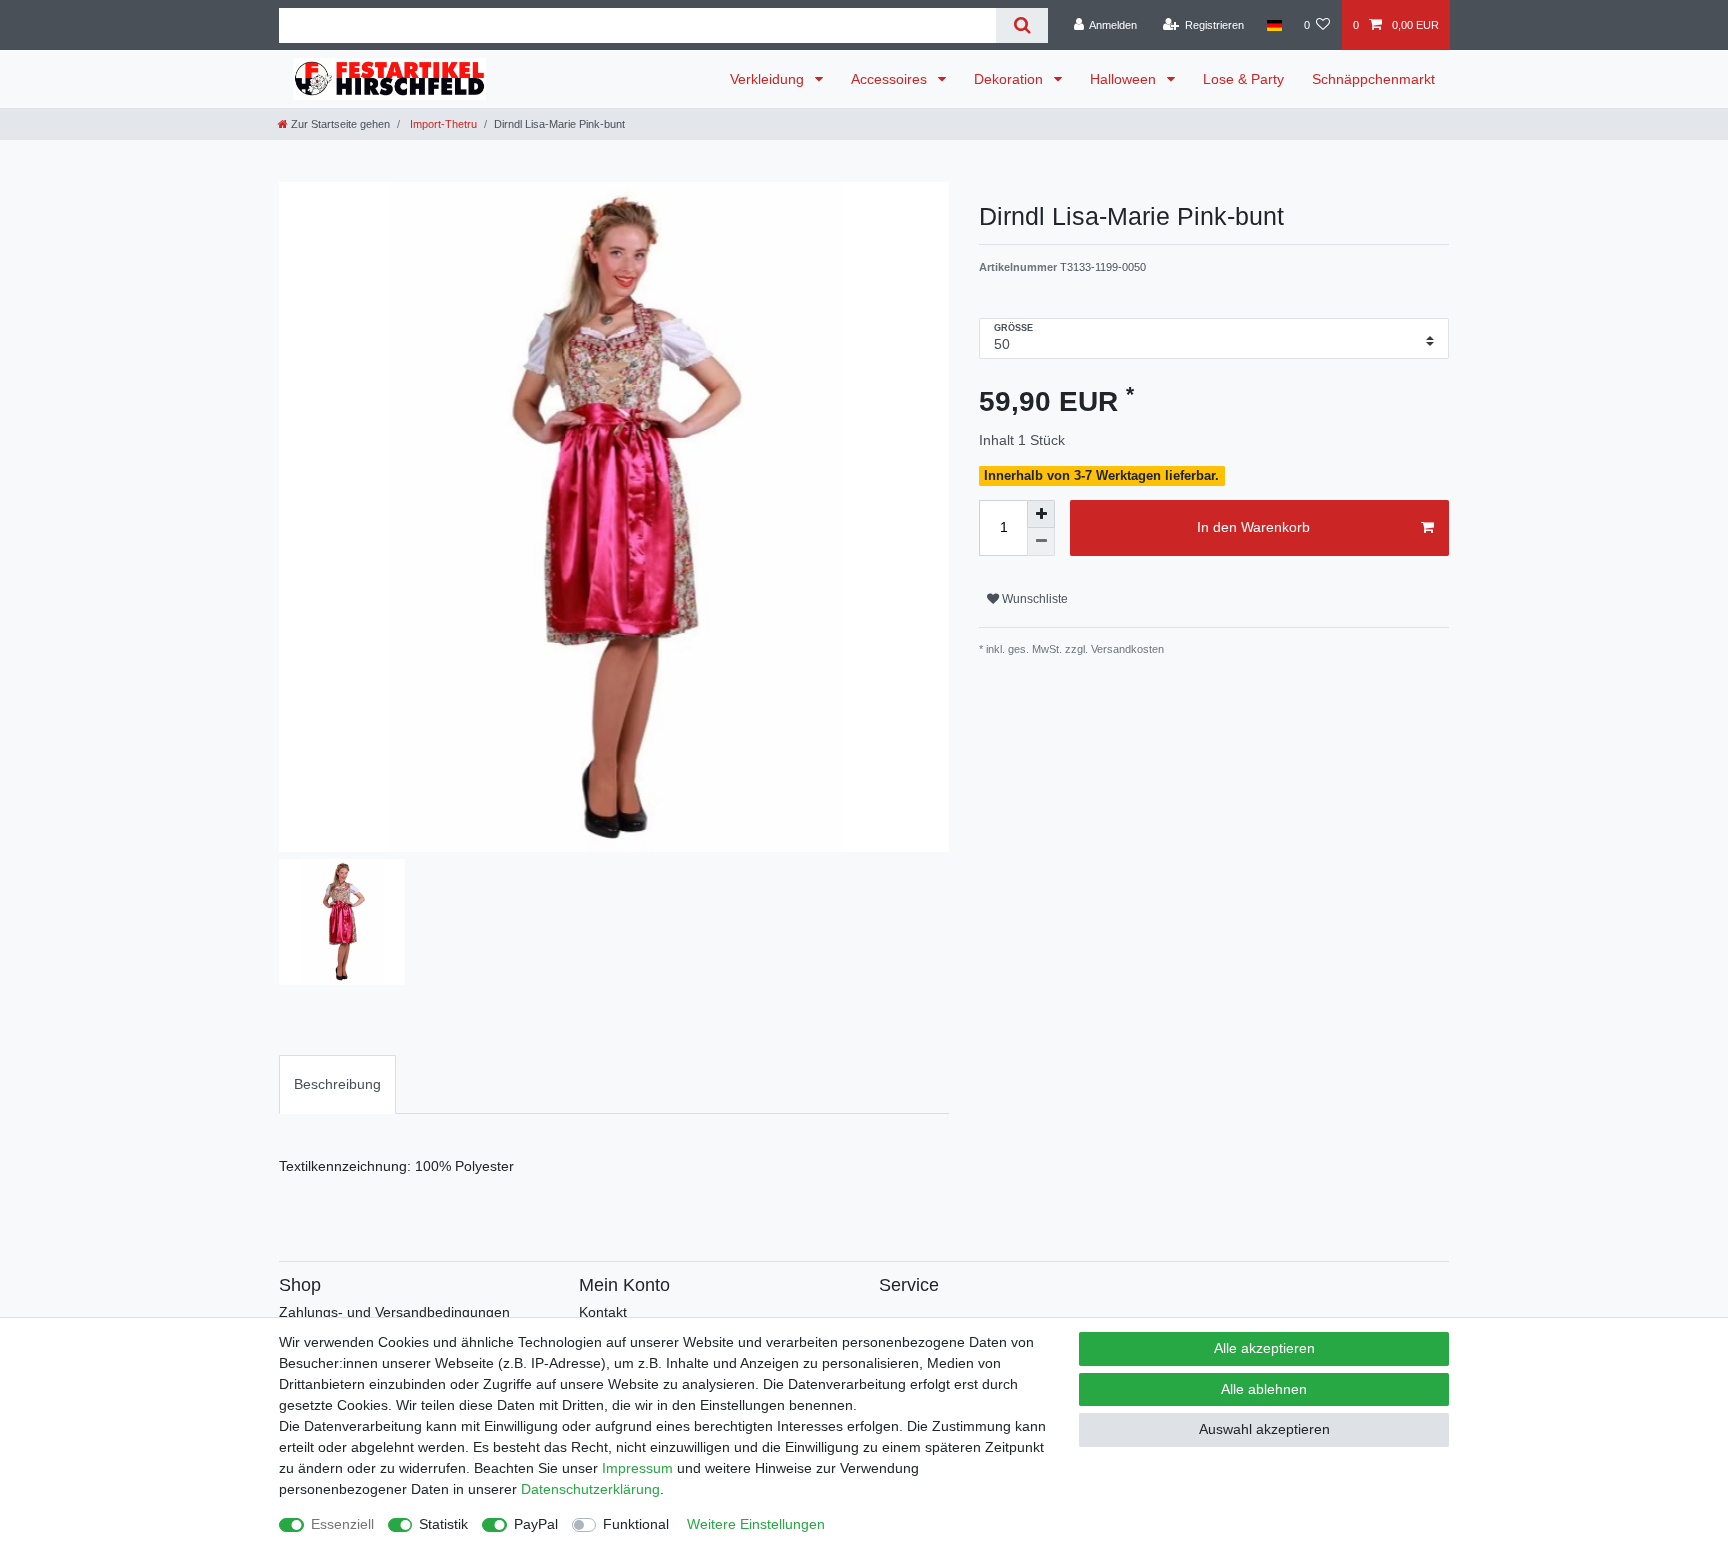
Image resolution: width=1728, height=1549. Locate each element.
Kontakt (603, 1312)
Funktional (636, 1524)
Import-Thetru (442, 124)
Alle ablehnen (1264, 1389)
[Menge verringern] (1041, 542)
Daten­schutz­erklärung (590, 1489)
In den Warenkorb (1253, 527)
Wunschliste (1033, 599)
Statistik (443, 1524)
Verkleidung (769, 79)
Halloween (1125, 79)
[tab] (337, 1084)
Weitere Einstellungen (756, 1524)
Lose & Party (1243, 79)
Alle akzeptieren (1264, 1348)
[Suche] (1021, 25)
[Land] (1273, 25)
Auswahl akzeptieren (1264, 1429)
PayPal (536, 1524)
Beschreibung (337, 1084)
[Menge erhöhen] (1041, 514)
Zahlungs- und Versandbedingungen (394, 1312)
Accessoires (891, 79)
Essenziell (342, 1524)
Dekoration (1010, 79)
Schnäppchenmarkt (1373, 79)
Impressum (637, 1468)
